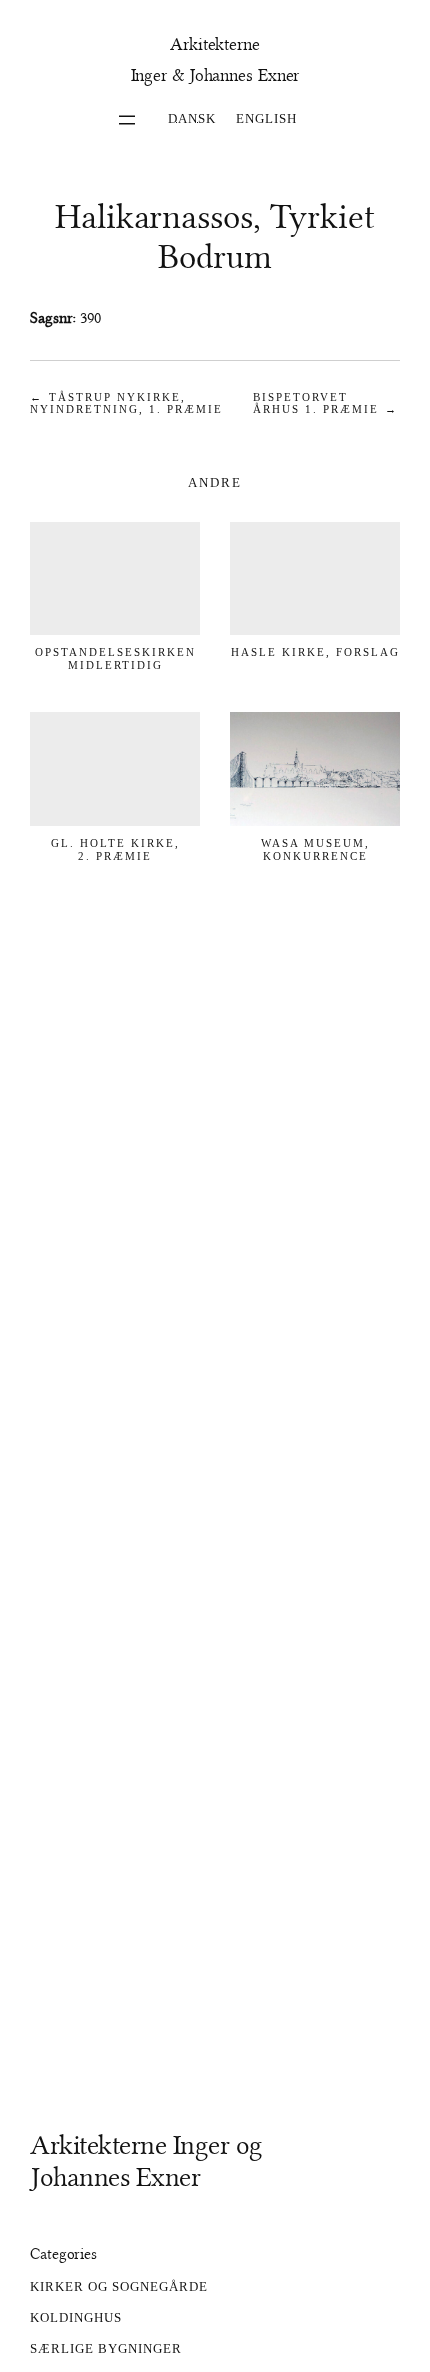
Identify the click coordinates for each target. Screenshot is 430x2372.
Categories (63, 2254)
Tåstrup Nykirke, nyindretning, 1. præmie (126, 403)
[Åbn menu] (127, 120)
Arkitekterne (215, 44)
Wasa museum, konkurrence (315, 849)
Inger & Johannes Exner (215, 75)
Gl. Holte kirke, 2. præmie (115, 849)
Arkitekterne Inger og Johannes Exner (146, 2161)
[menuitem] (192, 117)
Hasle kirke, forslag (315, 652)
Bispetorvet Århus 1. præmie (316, 403)
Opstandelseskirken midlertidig (115, 658)
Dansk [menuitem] (192, 117)
